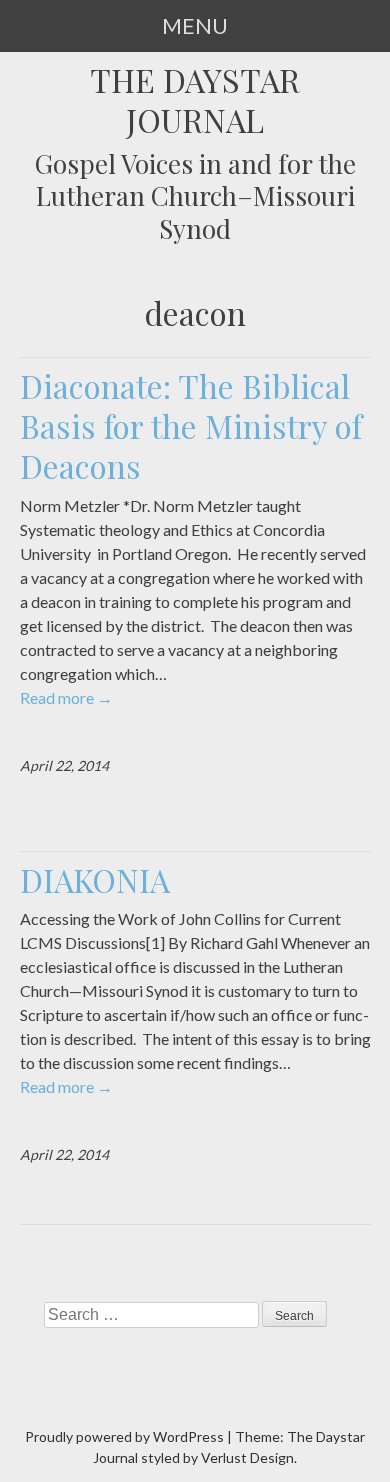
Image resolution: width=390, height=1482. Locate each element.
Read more (66, 697)
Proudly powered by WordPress (124, 1436)
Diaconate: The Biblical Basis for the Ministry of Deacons (191, 425)
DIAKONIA (95, 879)
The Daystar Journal (195, 100)
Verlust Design (247, 1457)
